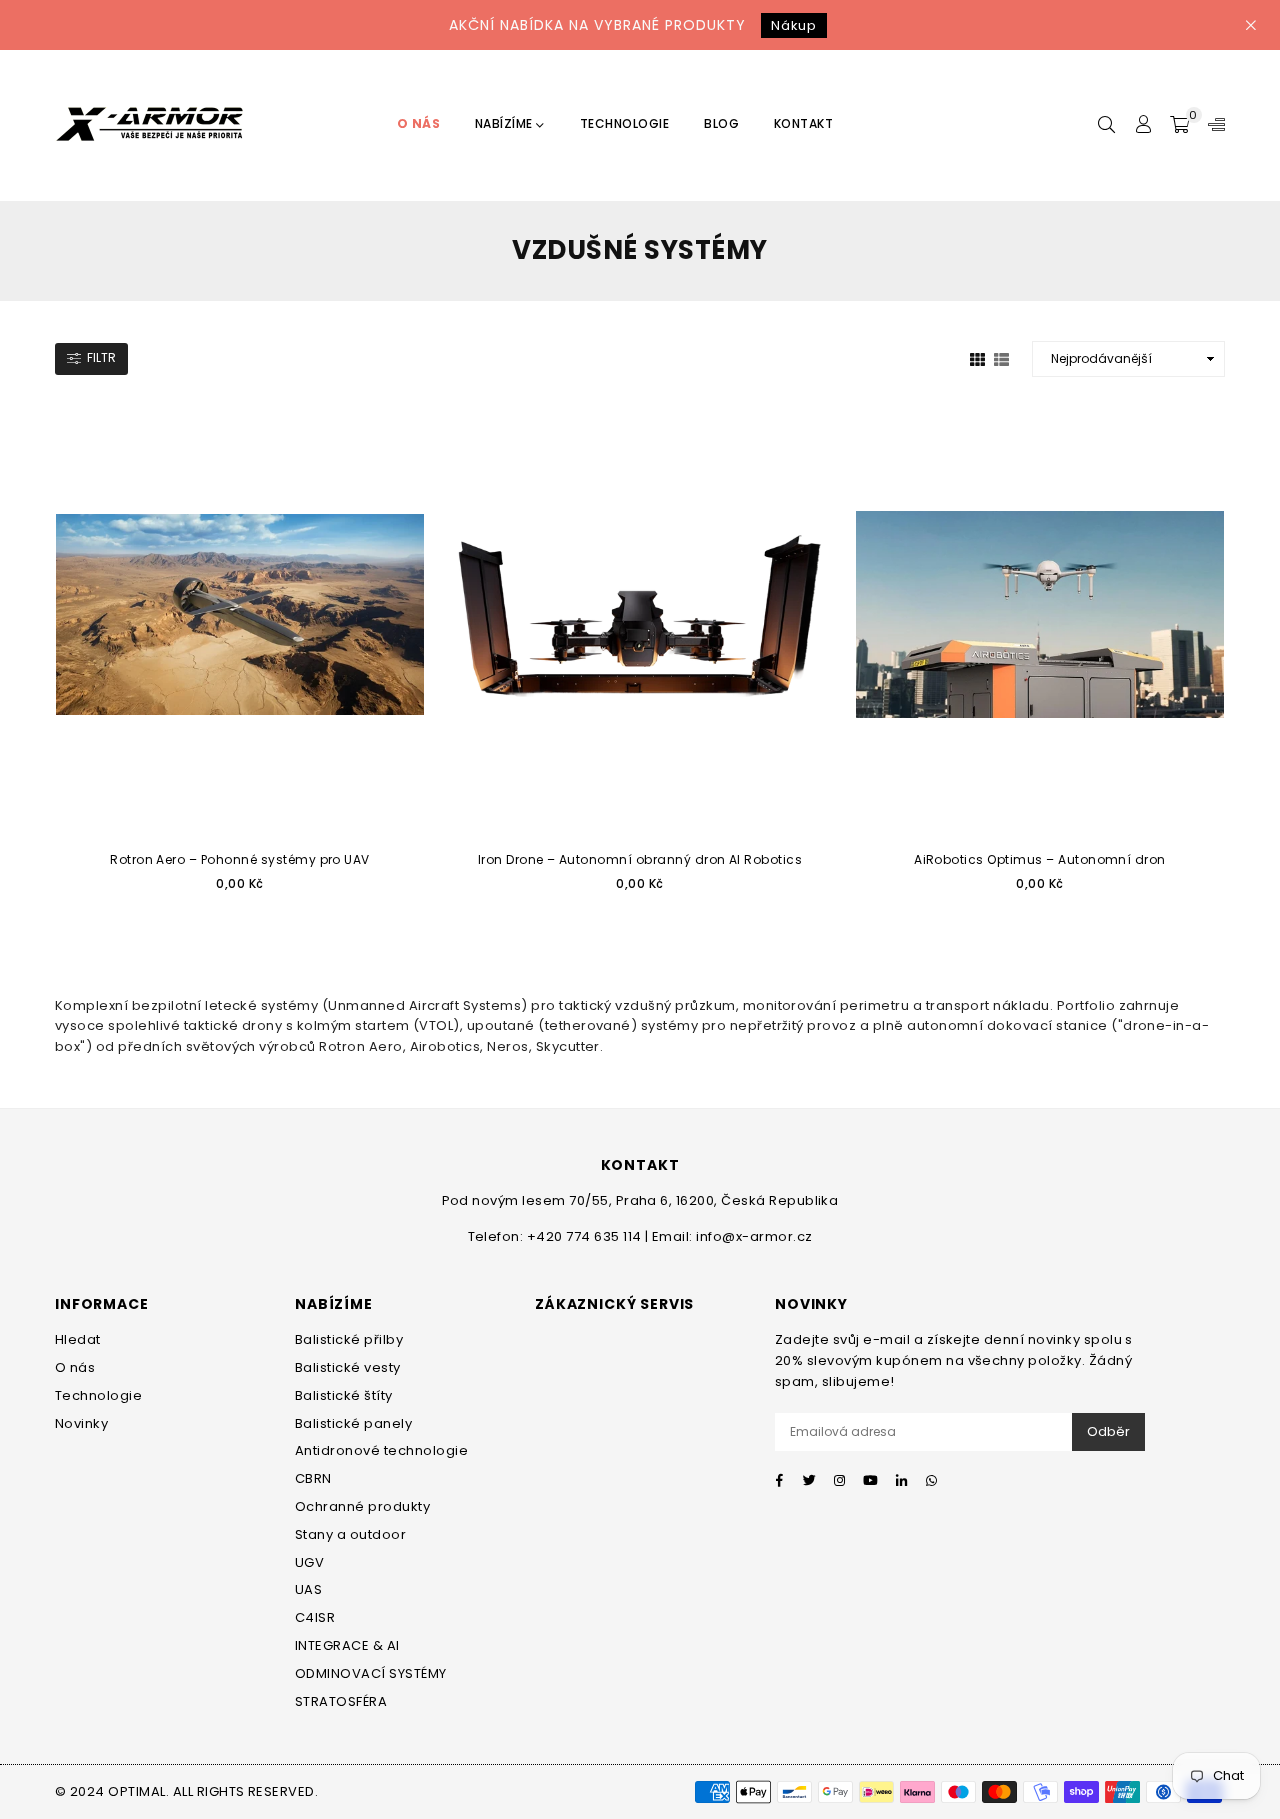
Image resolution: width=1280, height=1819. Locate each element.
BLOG (721, 123)
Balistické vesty (348, 1367)
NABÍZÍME (505, 123)
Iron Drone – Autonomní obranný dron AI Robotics (640, 859)
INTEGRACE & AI (347, 1645)
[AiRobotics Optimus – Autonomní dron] (1040, 614)
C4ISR (315, 1617)
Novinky (81, 1423)
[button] (1179, 125)
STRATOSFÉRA (341, 1701)
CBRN (313, 1478)
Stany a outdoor (350, 1534)
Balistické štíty (344, 1395)
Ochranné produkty (362, 1506)
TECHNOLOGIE (624, 123)
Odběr (1108, 1431)
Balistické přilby (349, 1339)
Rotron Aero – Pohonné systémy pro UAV (240, 859)
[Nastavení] (1212, 125)
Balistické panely (353, 1423)
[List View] (1001, 359)
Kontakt (803, 123)
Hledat (78, 1339)
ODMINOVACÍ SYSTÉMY (371, 1673)
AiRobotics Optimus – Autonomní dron (1040, 859)
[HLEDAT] (1106, 125)
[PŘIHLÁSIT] (1143, 125)
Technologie (98, 1395)
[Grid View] (977, 359)
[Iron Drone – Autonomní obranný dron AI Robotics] (640, 614)
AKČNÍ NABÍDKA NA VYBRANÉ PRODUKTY (633, 25)
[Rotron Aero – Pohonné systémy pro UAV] (240, 614)
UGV (309, 1562)
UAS (308, 1589)
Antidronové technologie (381, 1450)
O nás (75, 1367)
